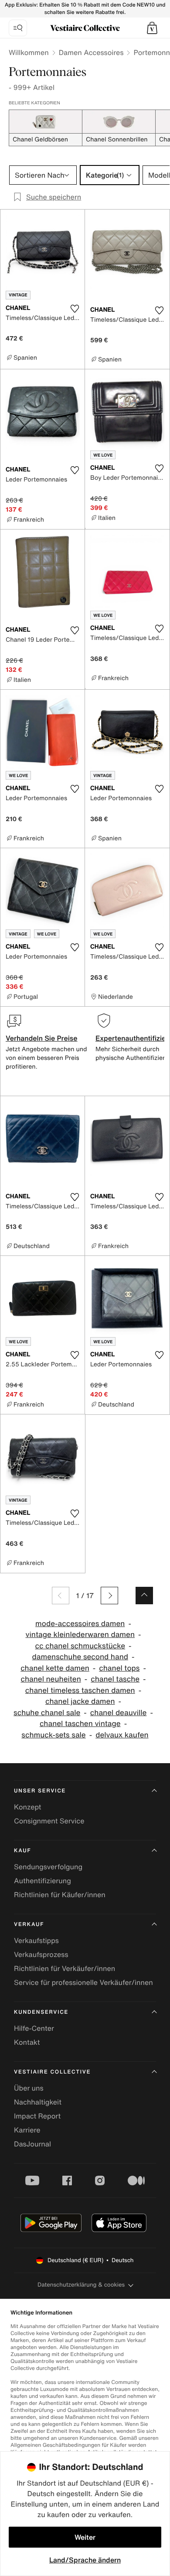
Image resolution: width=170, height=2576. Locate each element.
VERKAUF (29, 1924)
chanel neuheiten (51, 1679)
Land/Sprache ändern (85, 2560)
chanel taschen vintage (80, 1724)
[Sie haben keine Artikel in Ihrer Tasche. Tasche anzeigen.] (152, 28)
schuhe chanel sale (47, 1713)
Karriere (27, 2130)
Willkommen (29, 52)
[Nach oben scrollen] (144, 1596)
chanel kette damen (55, 1668)
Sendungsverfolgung (48, 1867)
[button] (152, 28)
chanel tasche (115, 1679)
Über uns (29, 2088)
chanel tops (119, 1668)
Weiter (85, 2537)
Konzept (27, 1807)
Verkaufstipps (36, 1940)
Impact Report (37, 2116)
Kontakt (27, 2042)
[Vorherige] (61, 1596)
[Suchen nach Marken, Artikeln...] (18, 28)
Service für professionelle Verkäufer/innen (83, 1982)
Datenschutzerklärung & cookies (81, 2285)
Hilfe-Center (34, 2028)
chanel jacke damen (80, 1701)
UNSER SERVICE (40, 1791)
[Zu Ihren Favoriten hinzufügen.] (75, 309)
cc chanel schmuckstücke (80, 1646)
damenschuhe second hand (80, 1657)
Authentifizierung (42, 1881)
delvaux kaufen (122, 1735)
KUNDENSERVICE (41, 2012)
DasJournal (32, 2144)
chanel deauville (119, 1713)
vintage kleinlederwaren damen (80, 1635)
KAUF (22, 1851)
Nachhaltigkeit (38, 2102)
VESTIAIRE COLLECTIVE (52, 2072)
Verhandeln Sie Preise (42, 1038)
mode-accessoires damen (80, 1624)
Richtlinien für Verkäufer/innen (65, 1968)
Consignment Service (49, 1821)
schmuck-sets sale (53, 1735)
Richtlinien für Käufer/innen (60, 1895)
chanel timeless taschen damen (80, 1690)
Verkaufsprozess (41, 1954)
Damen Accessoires (91, 52)
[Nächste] (109, 1596)
